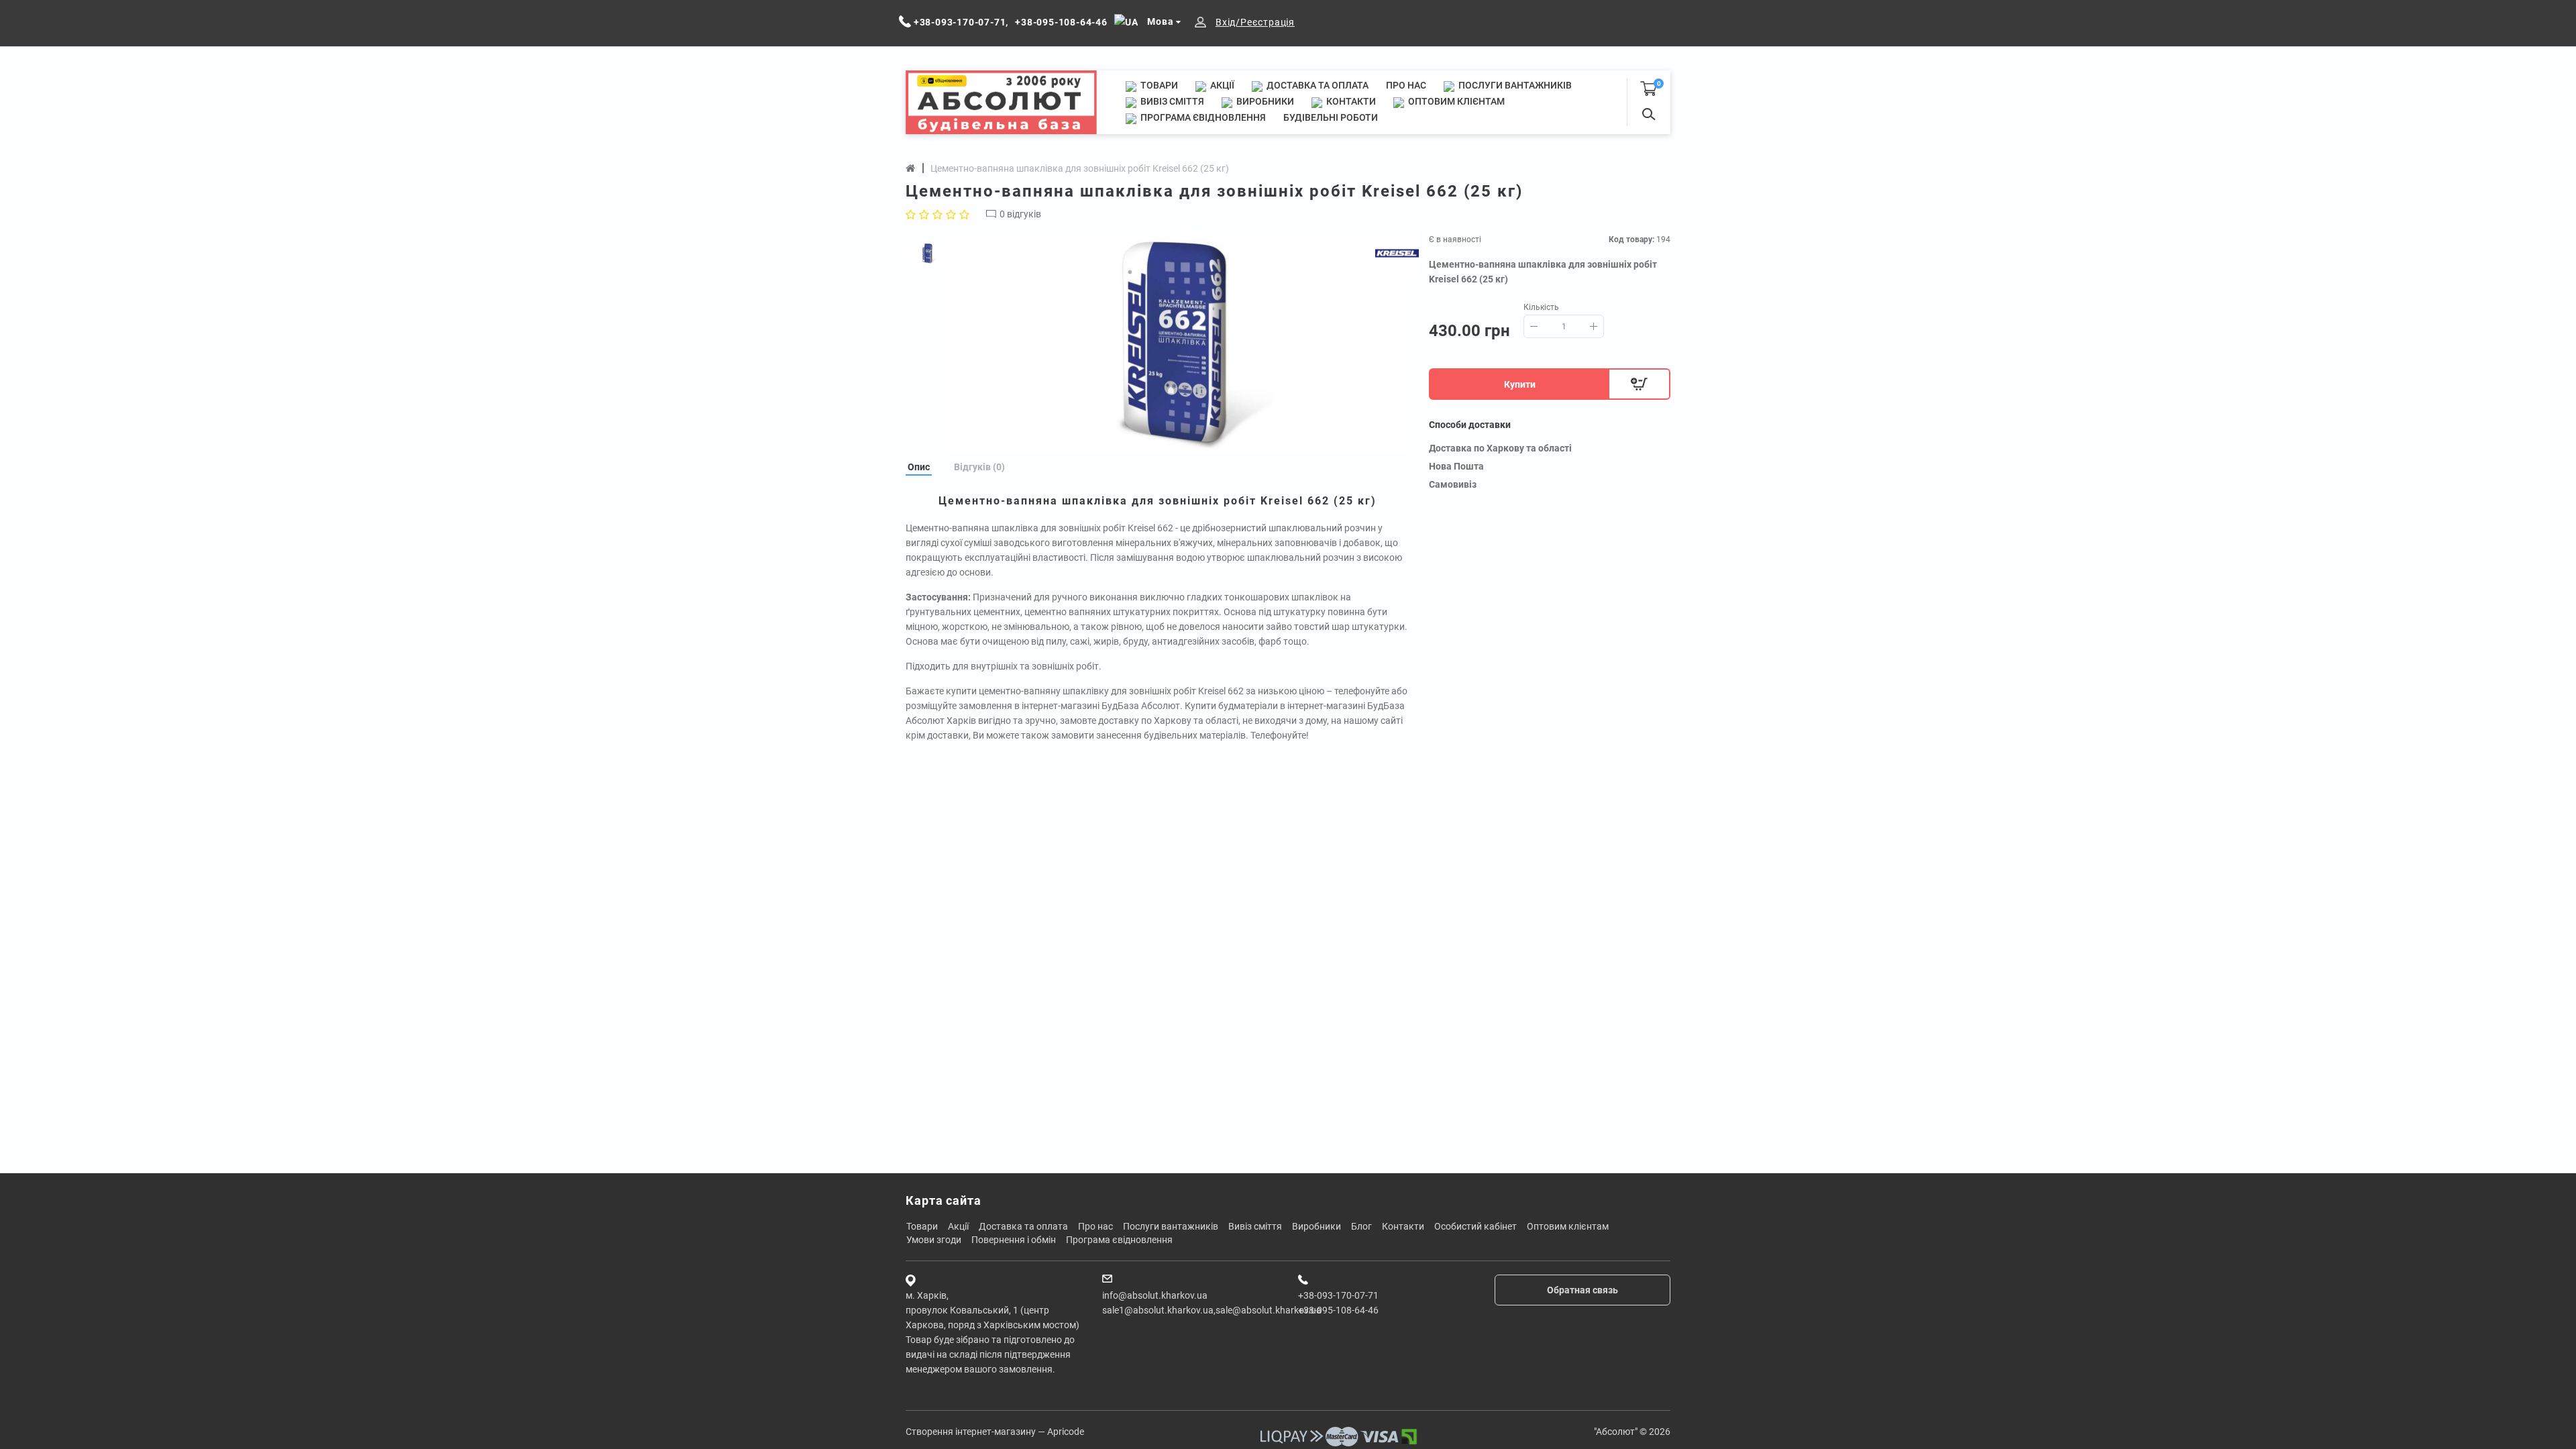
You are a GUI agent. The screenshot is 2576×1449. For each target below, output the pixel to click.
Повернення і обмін (1014, 1240)
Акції (1221, 85)
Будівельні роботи (1331, 117)
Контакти (1350, 101)
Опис (919, 467)
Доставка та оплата (1317, 85)
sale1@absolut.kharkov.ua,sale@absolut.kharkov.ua (1212, 1310)
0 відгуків (1020, 214)
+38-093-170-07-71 (1338, 1295)
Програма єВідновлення (1202, 117)
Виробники (1264, 101)
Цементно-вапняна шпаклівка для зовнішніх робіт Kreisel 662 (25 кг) (1080, 168)
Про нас (1406, 85)
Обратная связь (1582, 1290)
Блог (1361, 1226)
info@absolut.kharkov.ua (1155, 1295)
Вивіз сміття (1171, 101)
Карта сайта (944, 1200)
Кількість (1541, 307)
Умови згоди (934, 1240)
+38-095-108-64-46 (1338, 1310)
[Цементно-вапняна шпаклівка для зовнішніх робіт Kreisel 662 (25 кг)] (1177, 342)
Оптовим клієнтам (1455, 101)
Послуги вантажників (1514, 85)
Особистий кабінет (1475, 1226)
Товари (1158, 85)
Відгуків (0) (979, 467)
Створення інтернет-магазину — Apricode (995, 1432)
